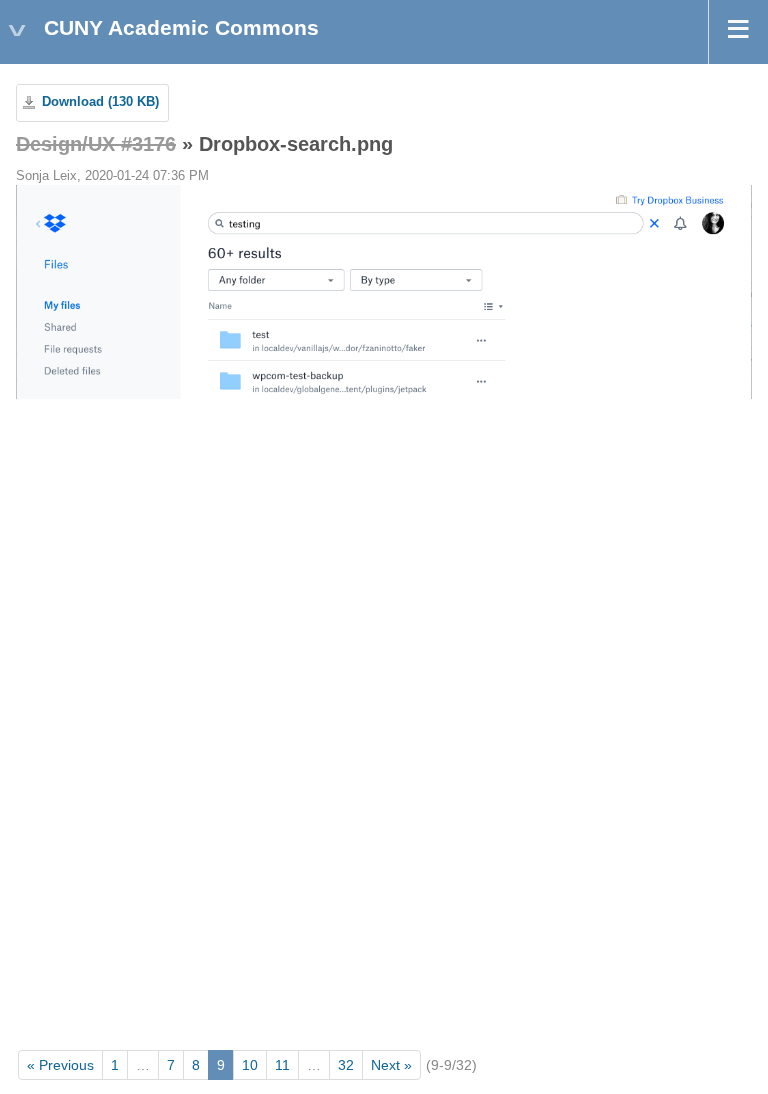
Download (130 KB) (100, 102)
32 (346, 1065)
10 (250, 1065)
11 (282, 1065)
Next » (391, 1065)
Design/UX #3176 (96, 144)
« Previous (60, 1065)
